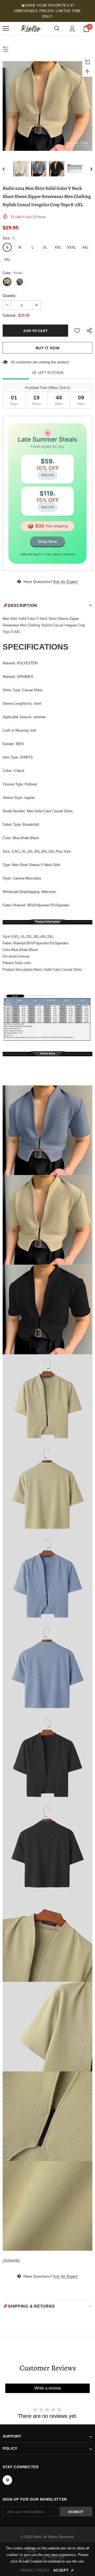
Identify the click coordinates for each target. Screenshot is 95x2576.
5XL (7, 260)
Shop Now (47, 541)
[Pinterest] (7, 2480)
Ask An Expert (65, 582)
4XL (85, 247)
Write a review (48, 2388)
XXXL (72, 247)
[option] (47, 106)
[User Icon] (72, 29)
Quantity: (10, 296)
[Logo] (31, 29)
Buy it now (48, 348)
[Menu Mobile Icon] (6, 28)
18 (13, 362)
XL (45, 247)
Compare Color (77, 143)
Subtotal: (9, 315)
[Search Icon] (57, 28)
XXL (58, 247)
